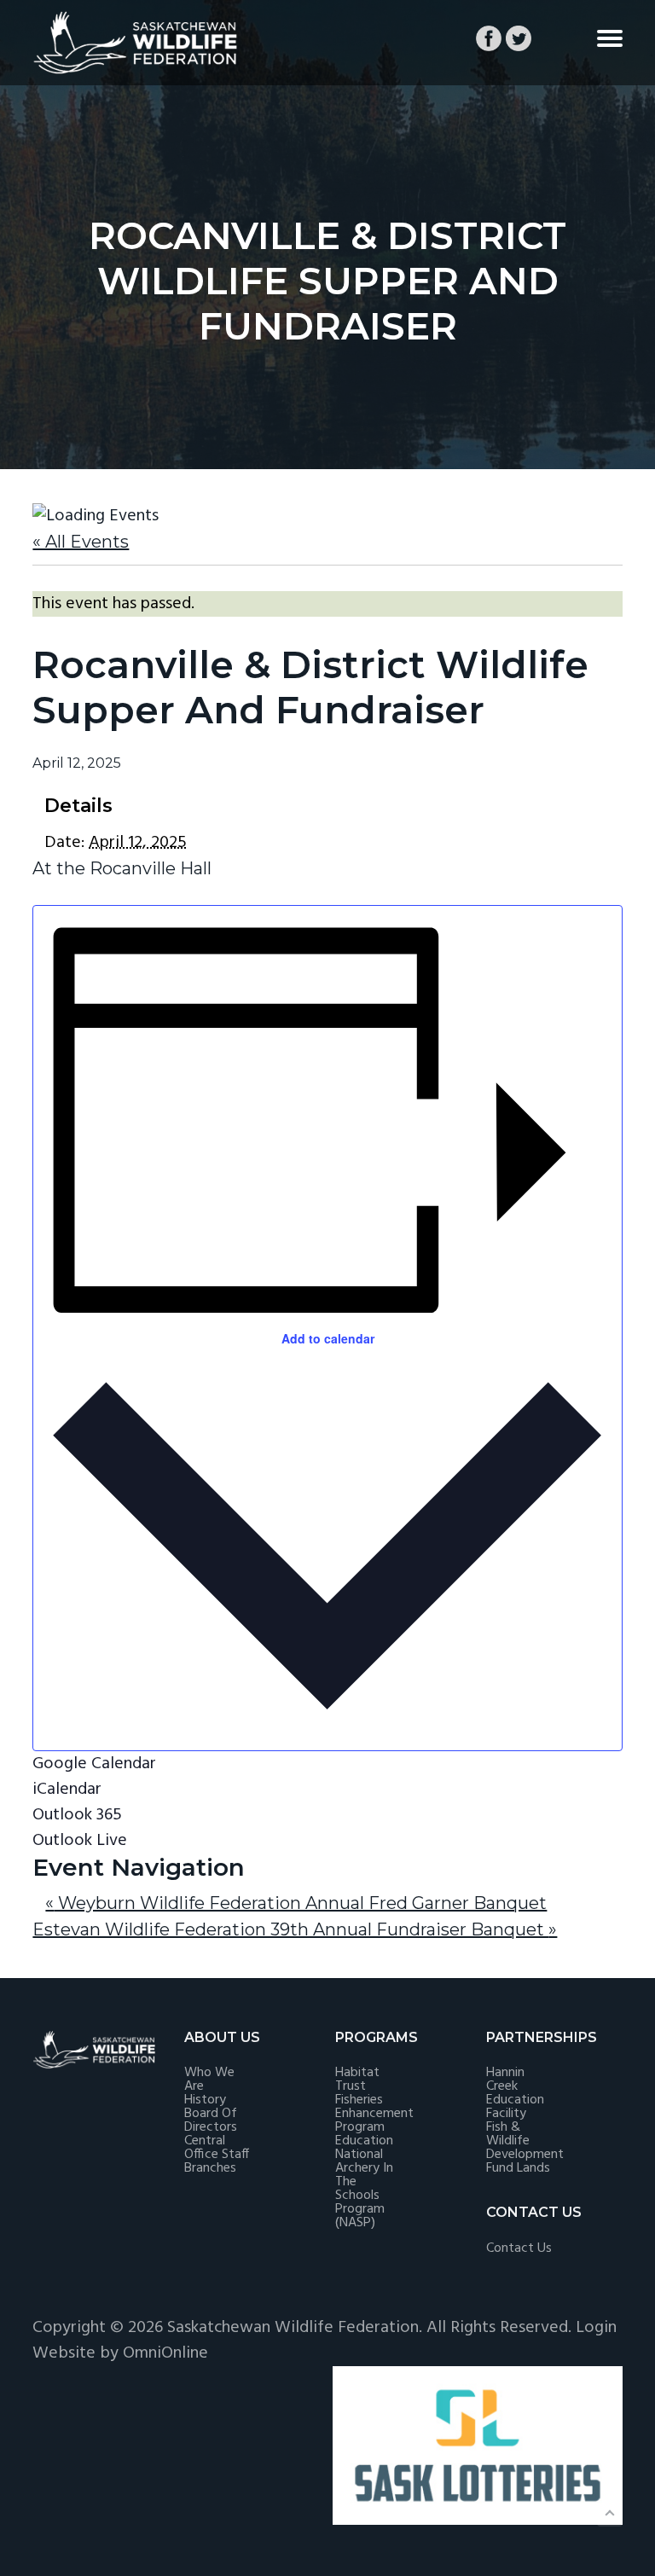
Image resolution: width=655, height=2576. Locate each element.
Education (364, 2141)
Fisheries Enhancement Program (374, 2114)
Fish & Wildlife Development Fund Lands (525, 2148)
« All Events (81, 542)
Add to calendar (328, 1338)
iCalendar (67, 1790)
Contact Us (519, 2248)
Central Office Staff (217, 2148)
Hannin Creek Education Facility (515, 2093)
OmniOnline (165, 2353)
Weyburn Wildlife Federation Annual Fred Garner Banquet (296, 1903)
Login (596, 2328)
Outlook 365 (77, 1815)
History (205, 2100)
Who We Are (209, 2080)
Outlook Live (80, 1841)
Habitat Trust (357, 2080)
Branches (210, 2168)
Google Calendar (94, 1764)
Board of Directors (211, 2121)
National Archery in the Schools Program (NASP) (364, 2189)
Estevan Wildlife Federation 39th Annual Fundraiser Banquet (295, 1929)
